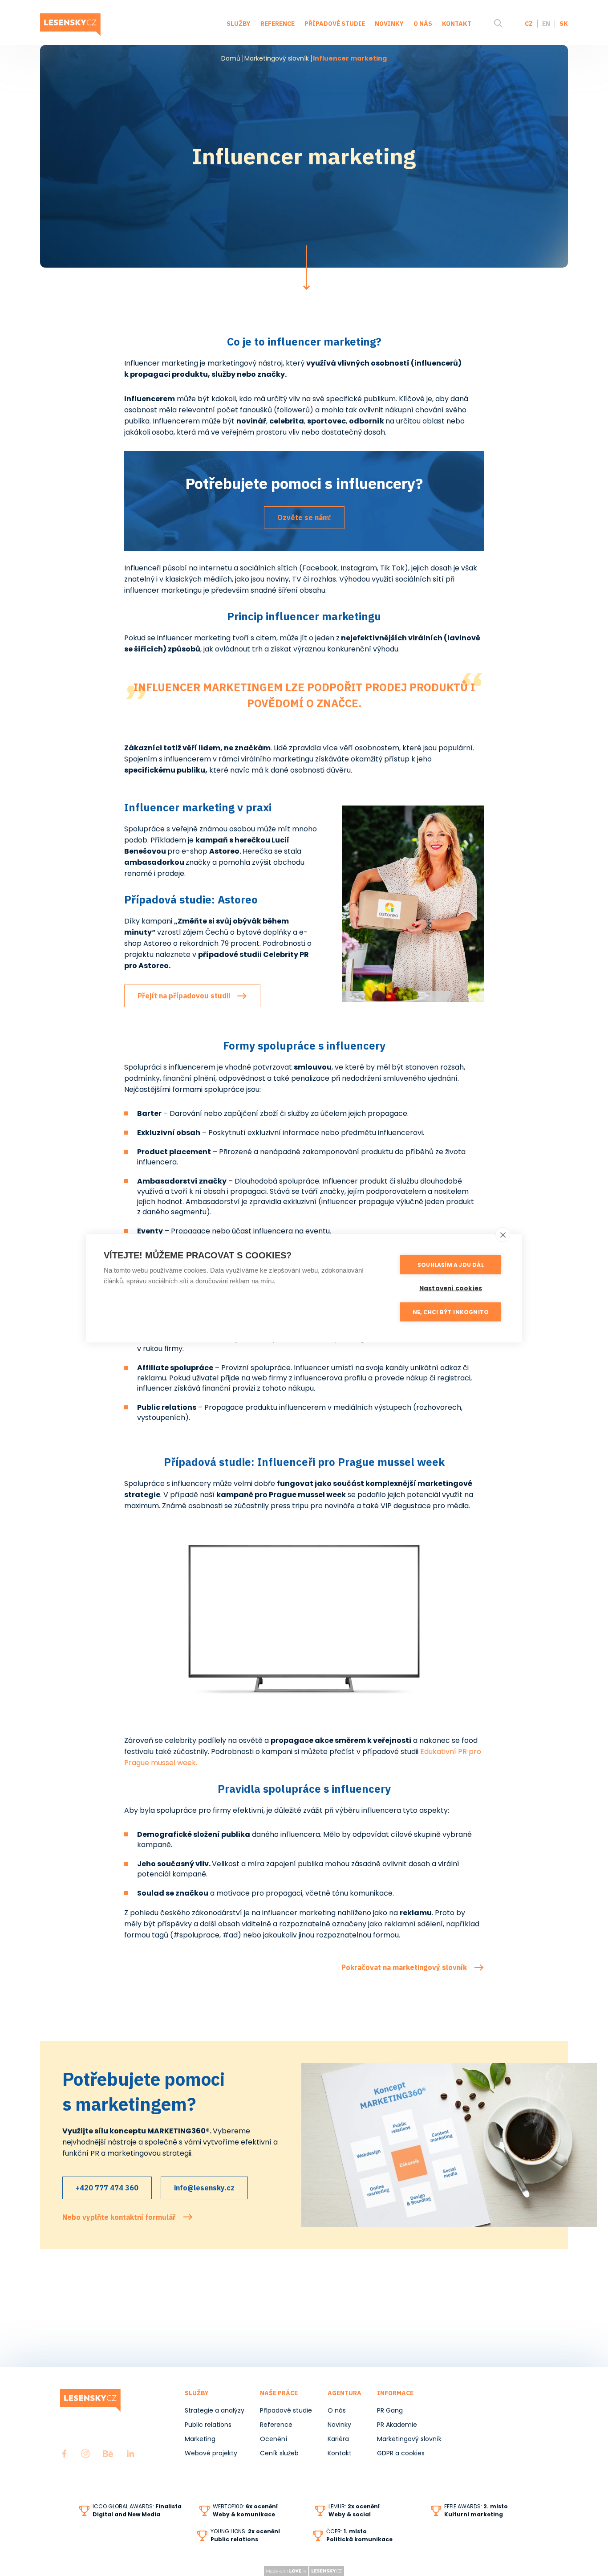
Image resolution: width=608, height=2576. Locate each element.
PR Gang (390, 2410)
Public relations (208, 2425)
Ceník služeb (279, 2453)
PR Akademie (397, 2425)
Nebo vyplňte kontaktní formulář (119, 2217)
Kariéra (338, 2439)
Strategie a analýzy (215, 2410)
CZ (529, 24)
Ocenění (274, 2439)
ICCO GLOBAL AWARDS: (137, 2506)
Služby (239, 24)
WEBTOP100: (245, 2506)
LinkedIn (130, 2454)
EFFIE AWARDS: (476, 2506)
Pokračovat (306, 268)
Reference (278, 24)
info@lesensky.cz (204, 2188)
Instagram (85, 2454)
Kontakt (457, 24)
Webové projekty (211, 2453)
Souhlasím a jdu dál (451, 1264)
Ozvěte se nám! (304, 517)
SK (564, 24)
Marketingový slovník (277, 58)
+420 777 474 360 (107, 2188)
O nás (423, 24)
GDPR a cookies (401, 2453)
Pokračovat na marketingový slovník (404, 1967)
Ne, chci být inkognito (451, 1312)
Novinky (389, 24)
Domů (231, 58)
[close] (503, 1234)
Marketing (200, 2439)
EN (546, 24)
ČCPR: (347, 2531)
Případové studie (335, 24)
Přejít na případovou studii (184, 996)
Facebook (64, 2454)
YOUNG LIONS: (245, 2531)
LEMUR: (354, 2506)
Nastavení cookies (451, 1288)
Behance (108, 2454)
